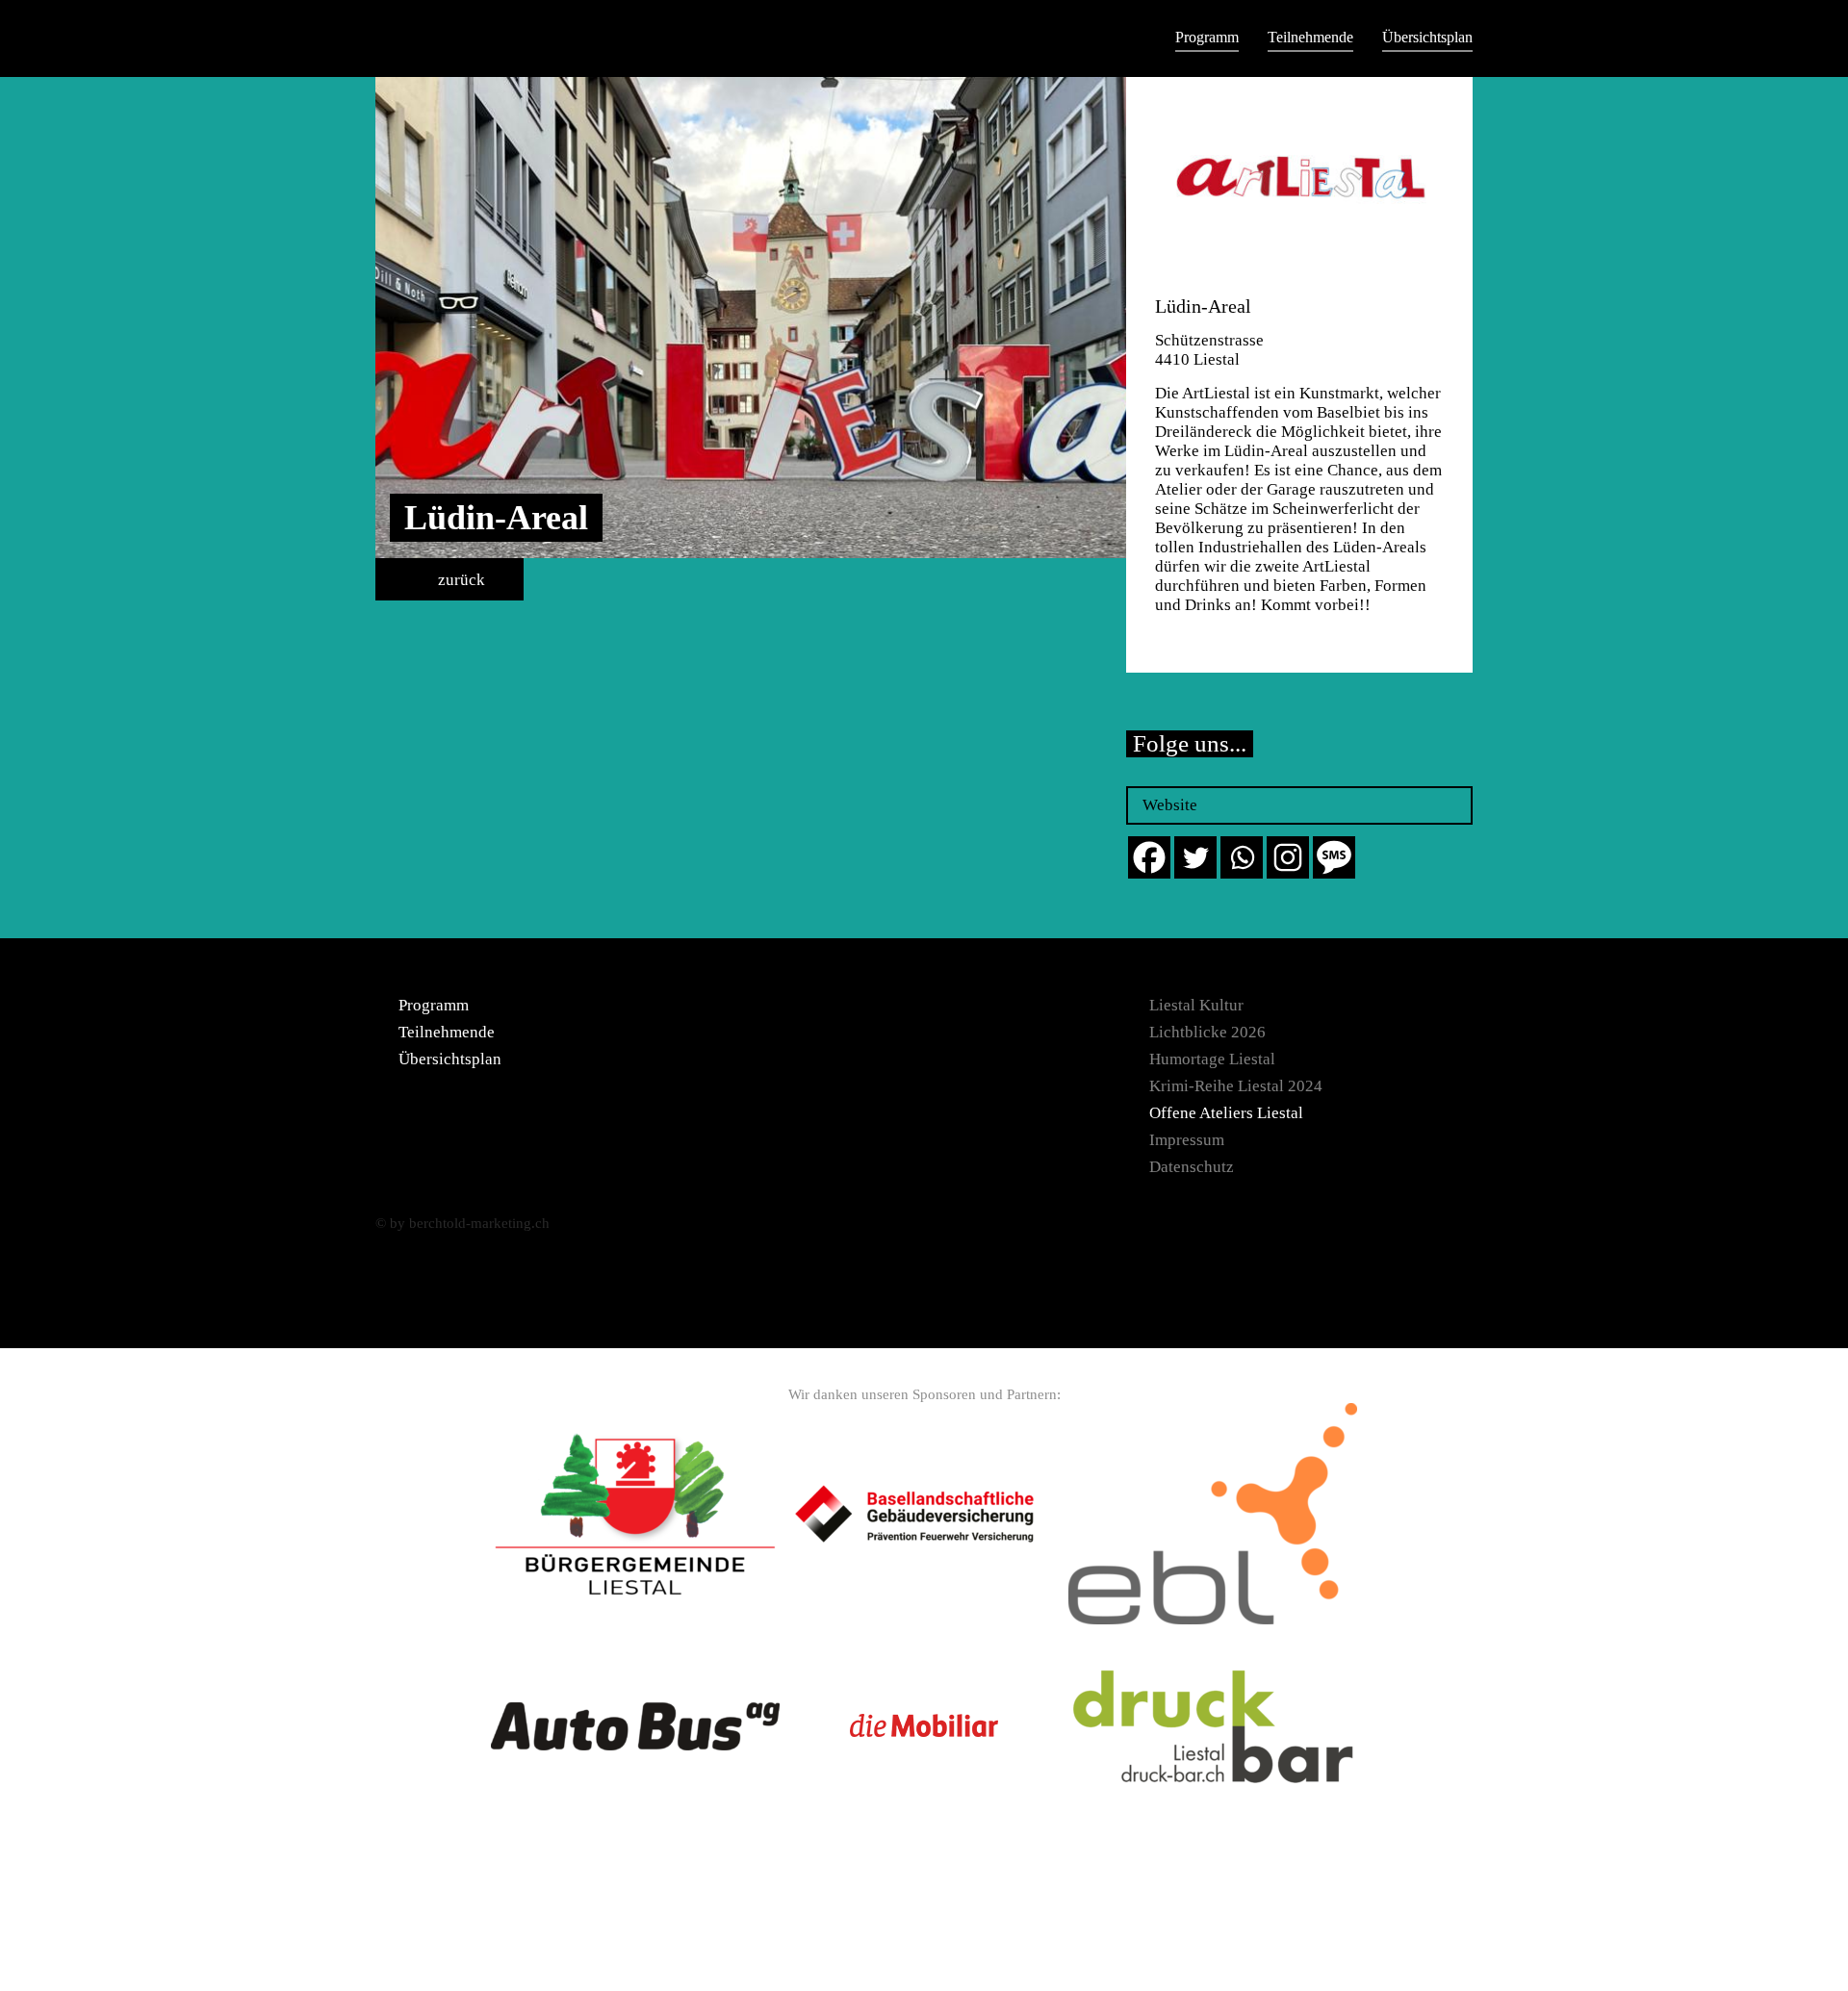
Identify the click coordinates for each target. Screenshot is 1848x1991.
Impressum (1187, 1140)
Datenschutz (1192, 1167)
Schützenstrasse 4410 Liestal (1209, 350)
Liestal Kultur (1196, 1005)
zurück (460, 580)
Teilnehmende (1310, 37)
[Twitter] (1195, 857)
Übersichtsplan (1427, 37)
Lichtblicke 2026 (1207, 1032)
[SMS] (1334, 857)
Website (1170, 805)
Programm (1207, 37)
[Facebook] (1149, 857)
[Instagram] (1288, 857)
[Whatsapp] (1242, 857)
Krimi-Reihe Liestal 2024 (1236, 1086)
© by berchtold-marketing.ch (462, 1223)
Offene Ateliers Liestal (1226, 1113)
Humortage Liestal (1212, 1059)
